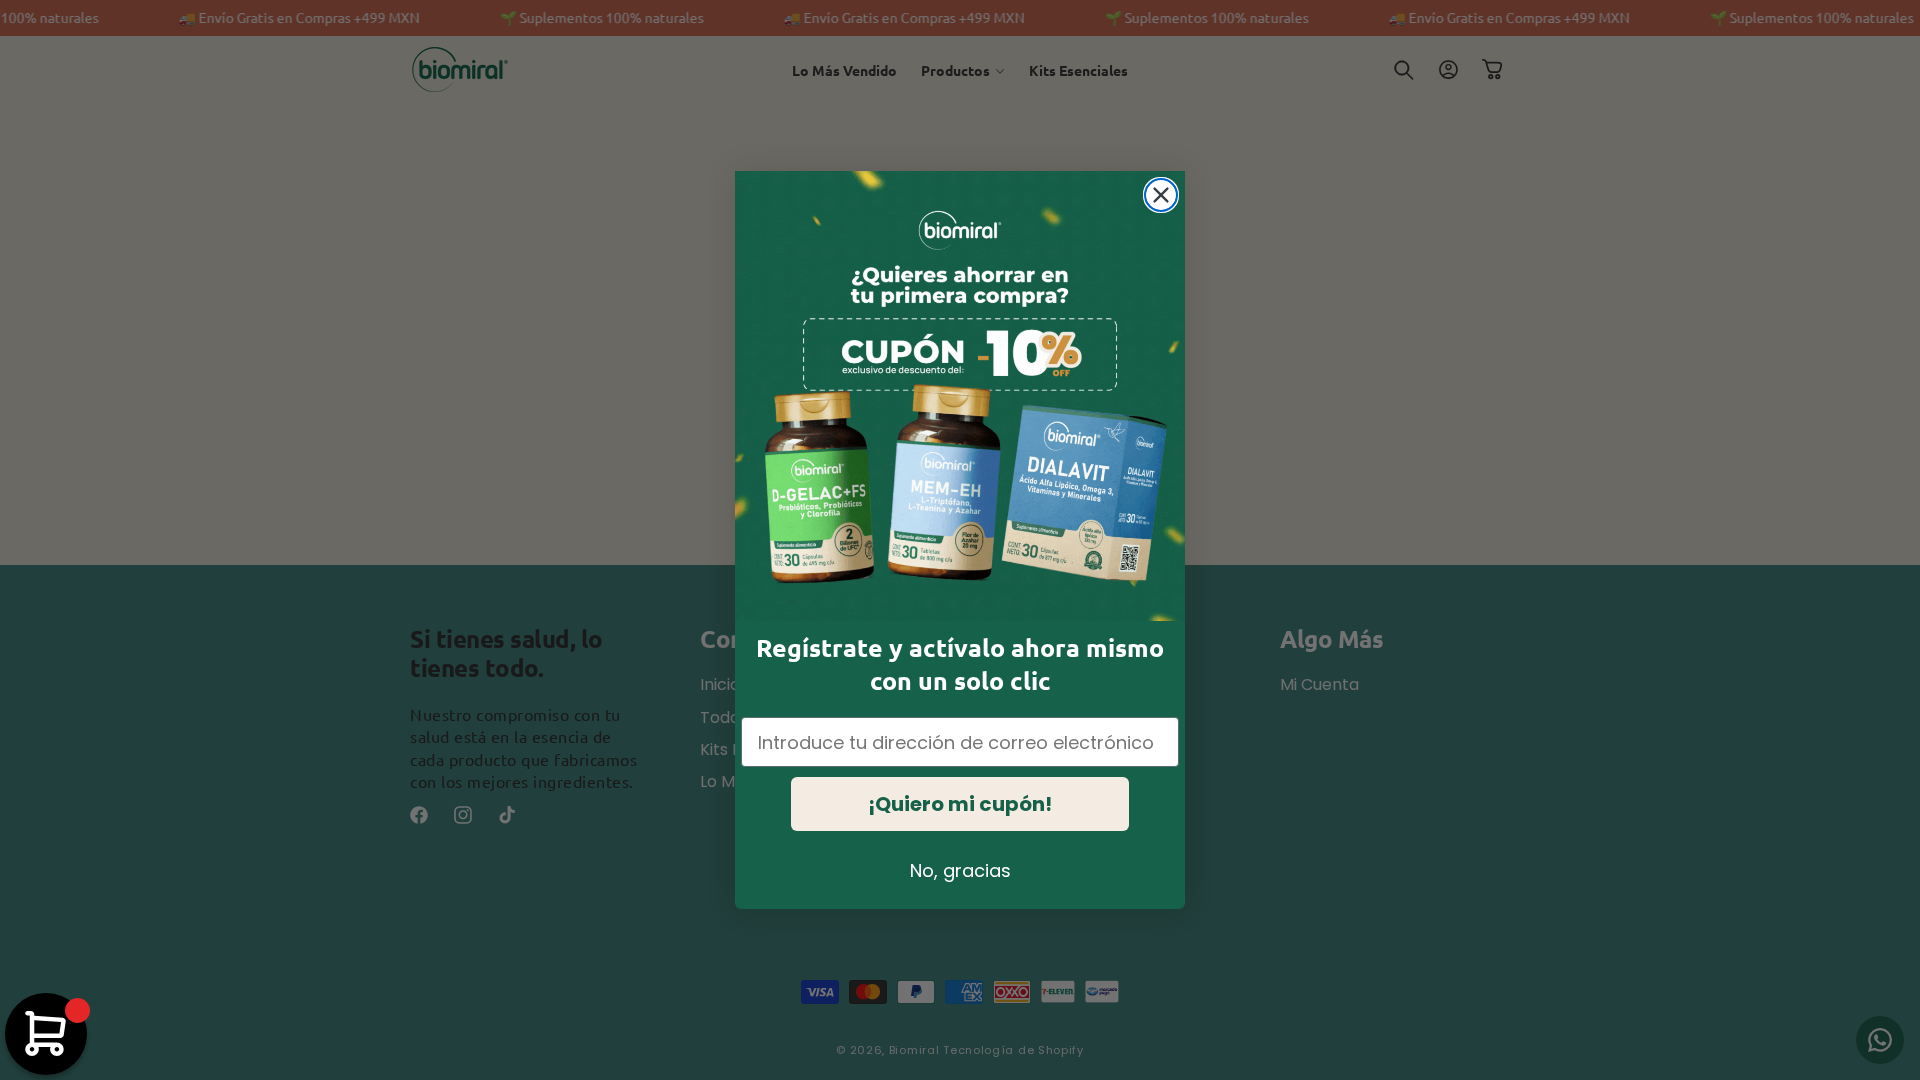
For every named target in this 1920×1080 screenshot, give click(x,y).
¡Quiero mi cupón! (960, 804)
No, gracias (960, 870)
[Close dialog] (1161, 195)
